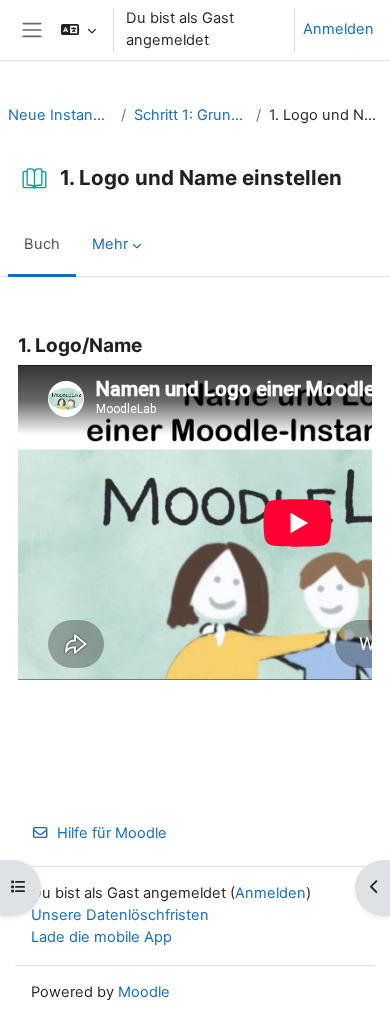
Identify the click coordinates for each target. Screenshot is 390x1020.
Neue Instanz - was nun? (60, 115)
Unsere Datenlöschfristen (120, 915)
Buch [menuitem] (42, 244)
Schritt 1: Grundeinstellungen (191, 115)
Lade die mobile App (101, 937)
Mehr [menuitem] (110, 244)
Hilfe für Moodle (112, 833)
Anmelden (338, 29)
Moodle (144, 992)
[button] (78, 30)
